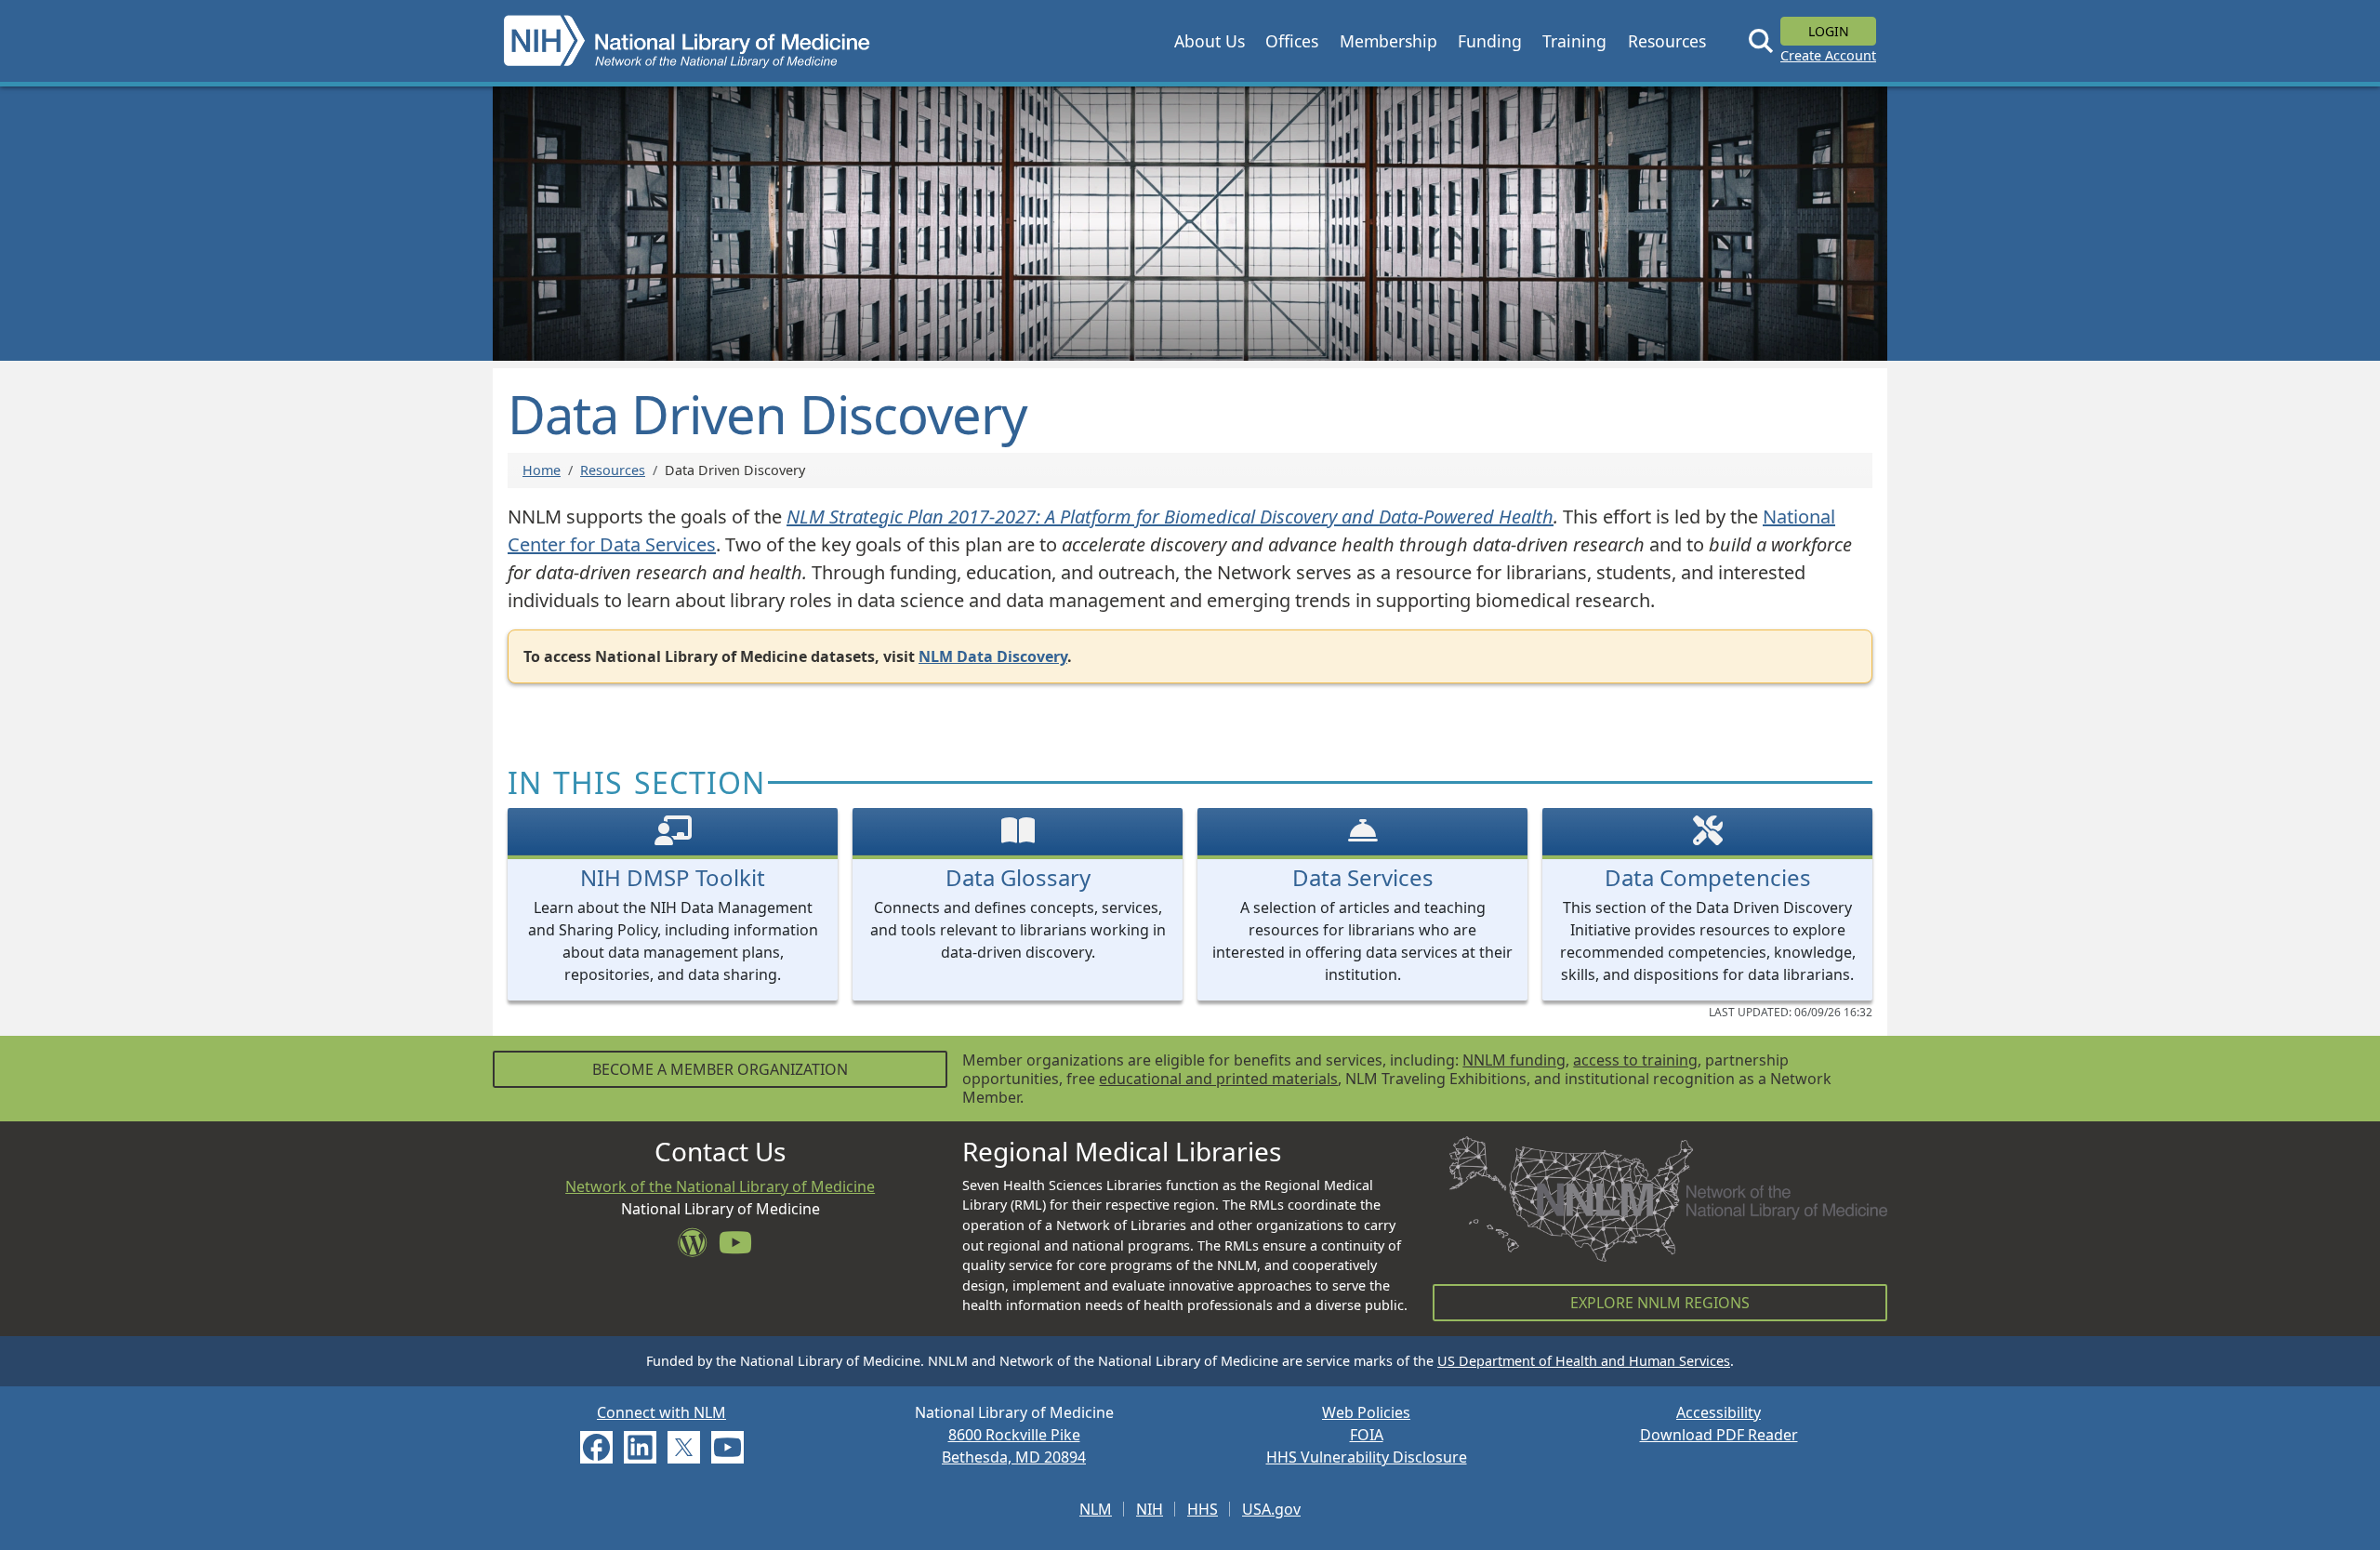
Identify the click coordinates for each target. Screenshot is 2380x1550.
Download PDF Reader (1719, 1435)
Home (542, 470)
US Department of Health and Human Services (1584, 1361)
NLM (1096, 1509)
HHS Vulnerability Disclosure (1367, 1457)
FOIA (1367, 1435)
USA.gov (1271, 1509)
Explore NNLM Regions (1660, 1303)
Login (1829, 31)
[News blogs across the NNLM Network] (698, 1248)
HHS (1203, 1509)
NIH (1150, 1509)
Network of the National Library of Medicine (720, 1186)
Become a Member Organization (720, 1069)
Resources (613, 470)
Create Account (1828, 55)
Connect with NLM (661, 1412)
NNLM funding (1514, 1060)
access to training (1635, 1060)
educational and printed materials (1218, 1079)
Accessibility (1719, 1412)
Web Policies (1366, 1412)
